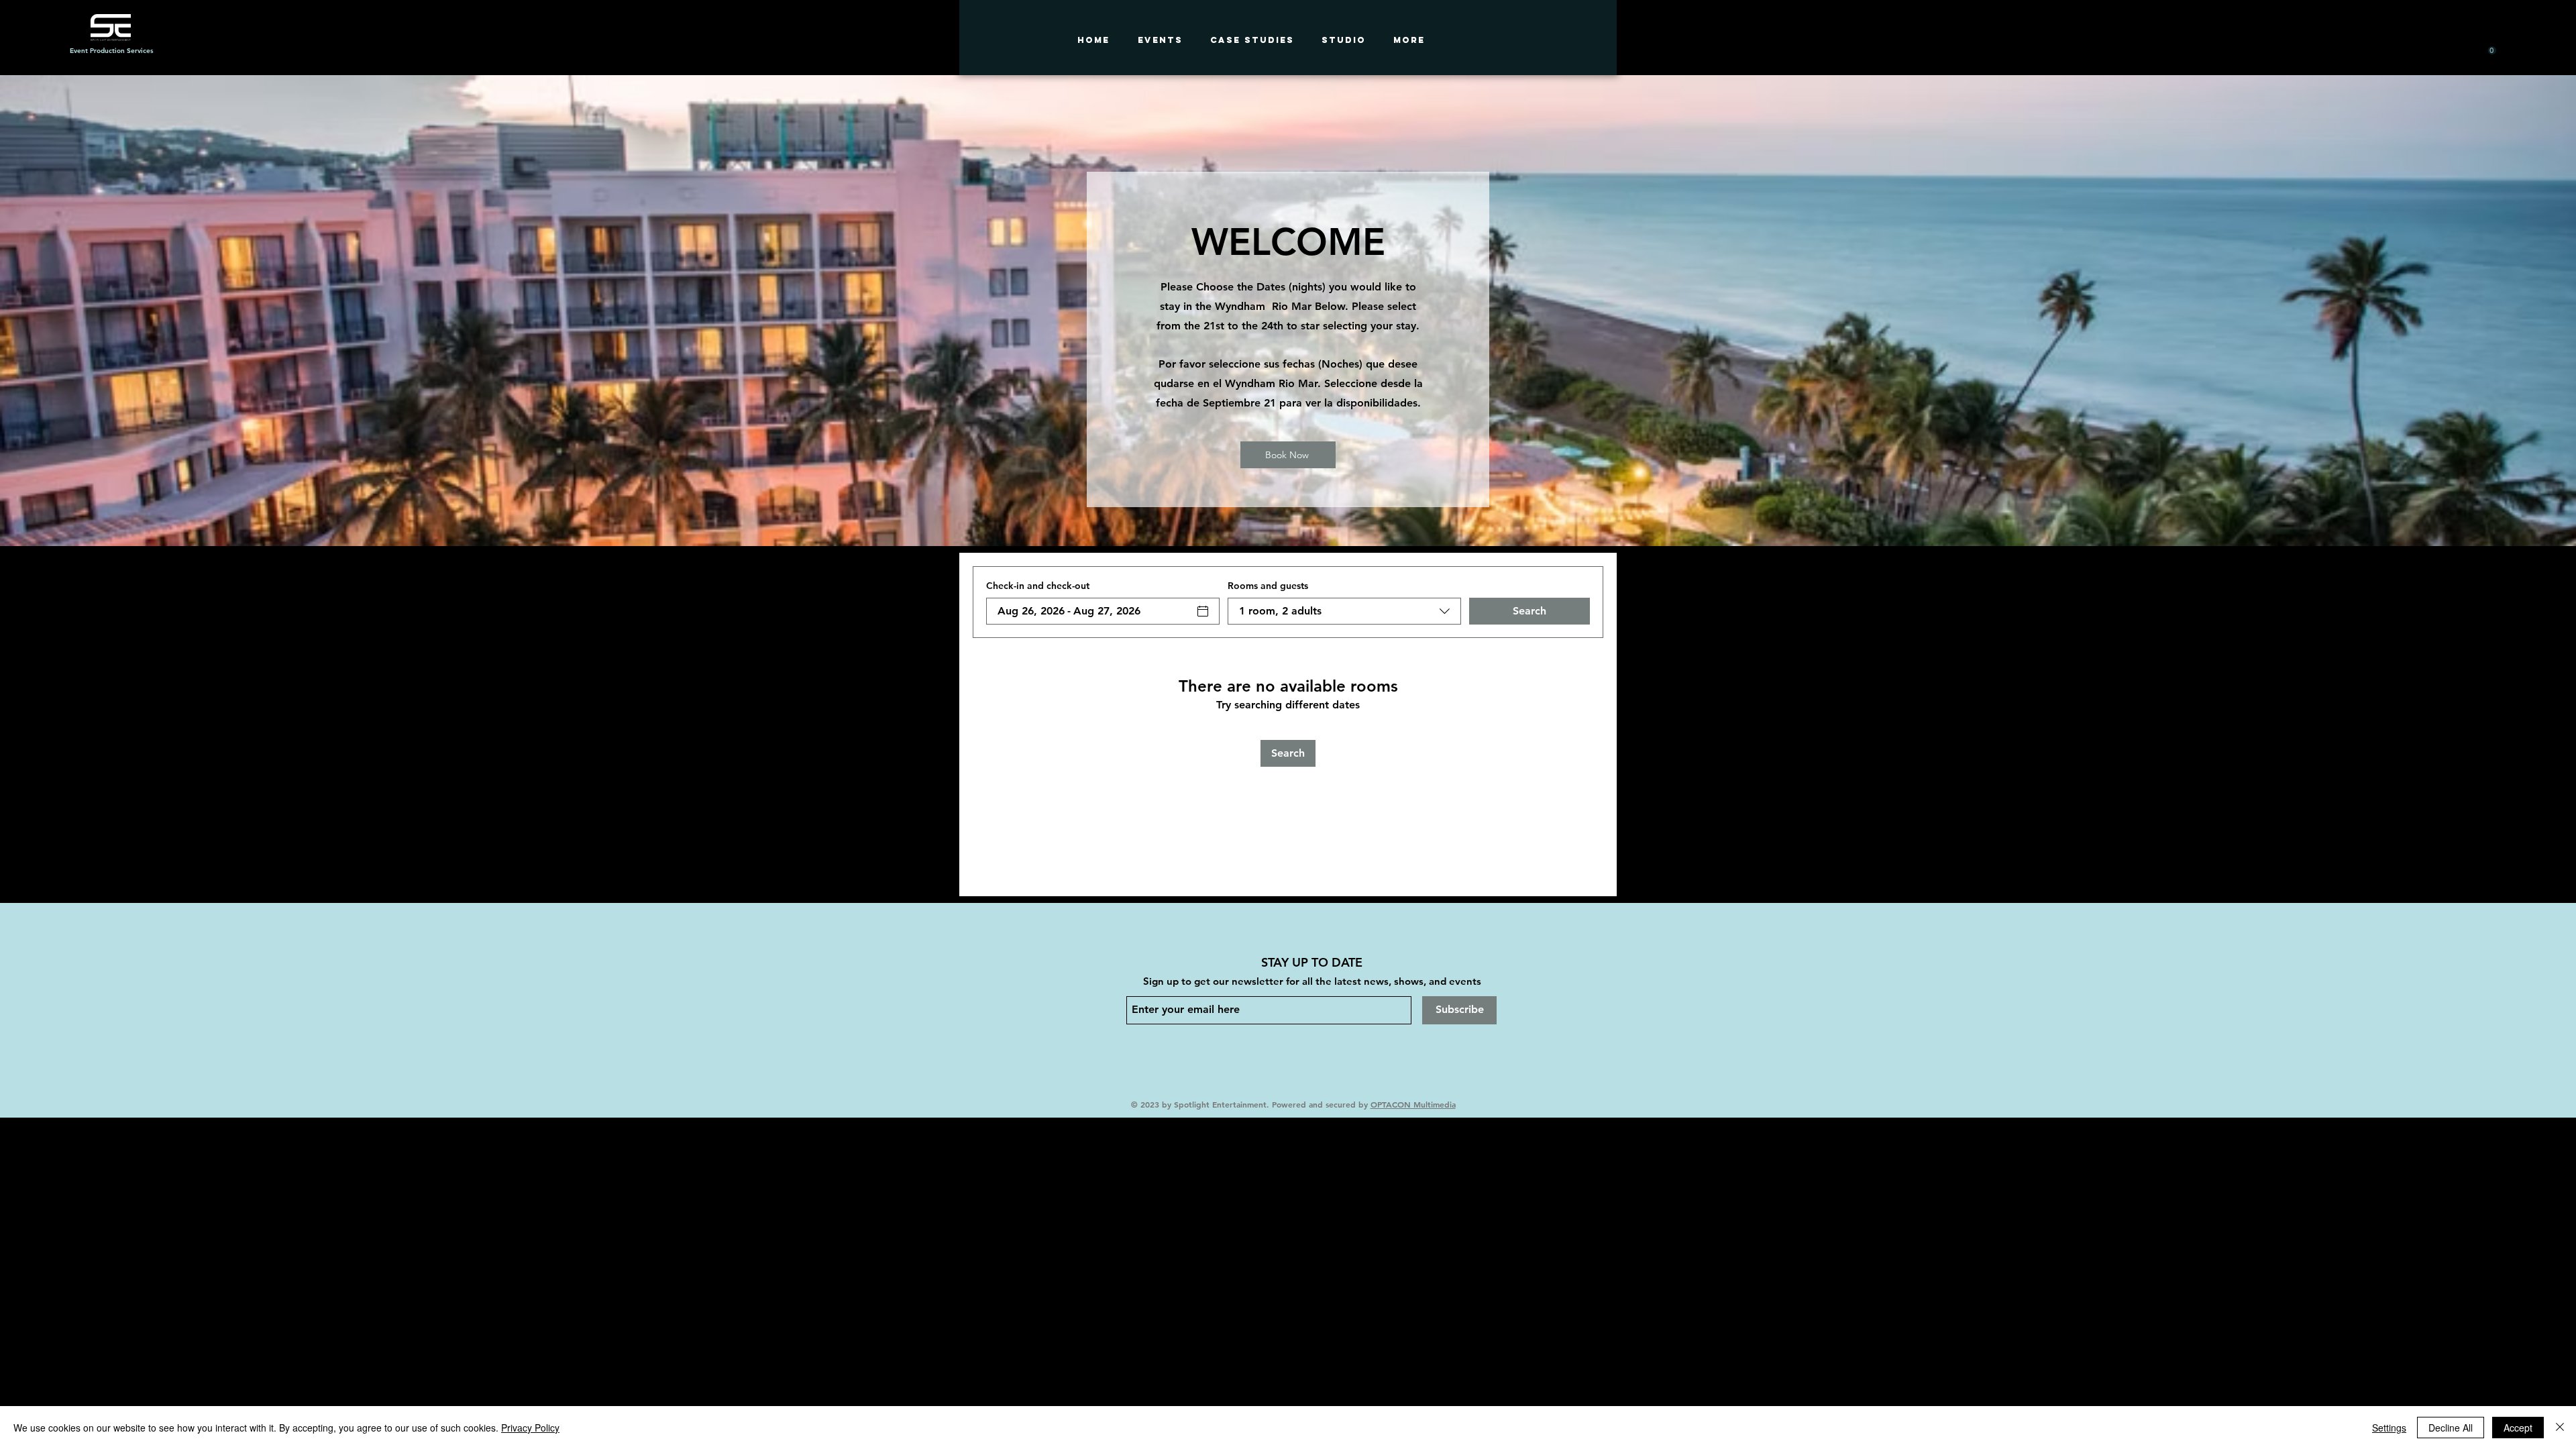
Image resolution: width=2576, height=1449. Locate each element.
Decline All (2451, 1428)
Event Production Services (111, 51)
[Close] (2560, 1428)
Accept (2518, 1428)
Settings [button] (2389, 1428)
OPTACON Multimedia (1413, 1104)
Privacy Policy (530, 1428)
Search (1529, 611)
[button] (2480, 51)
